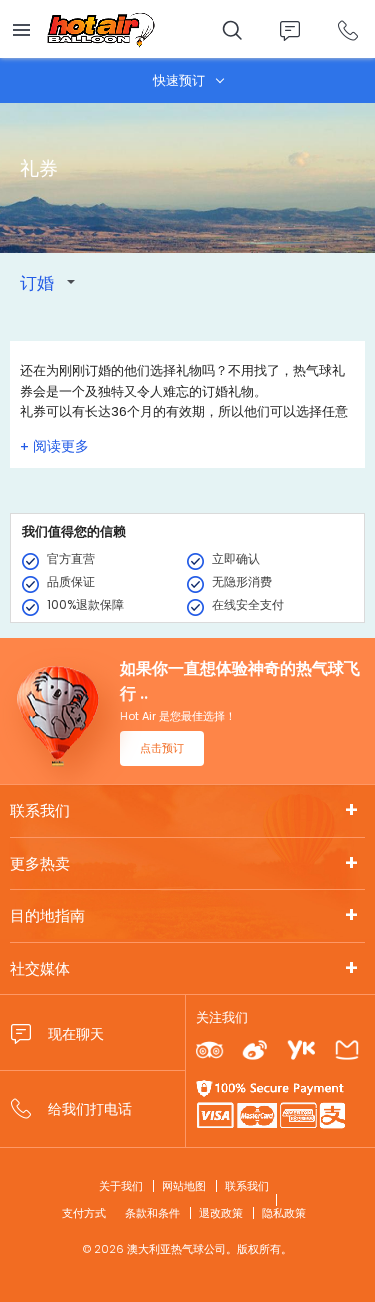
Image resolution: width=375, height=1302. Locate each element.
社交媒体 (40, 968)
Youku (300, 1050)
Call (347, 30)
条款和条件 (152, 1213)
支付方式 (84, 1213)
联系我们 (40, 810)
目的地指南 (47, 915)
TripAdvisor (209, 1050)
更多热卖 (40, 863)
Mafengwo (347, 1050)
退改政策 (221, 1213)
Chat (289, 30)
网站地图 (184, 1186)
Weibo (255, 1050)
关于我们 (121, 1186)
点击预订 (162, 748)
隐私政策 (284, 1213)
